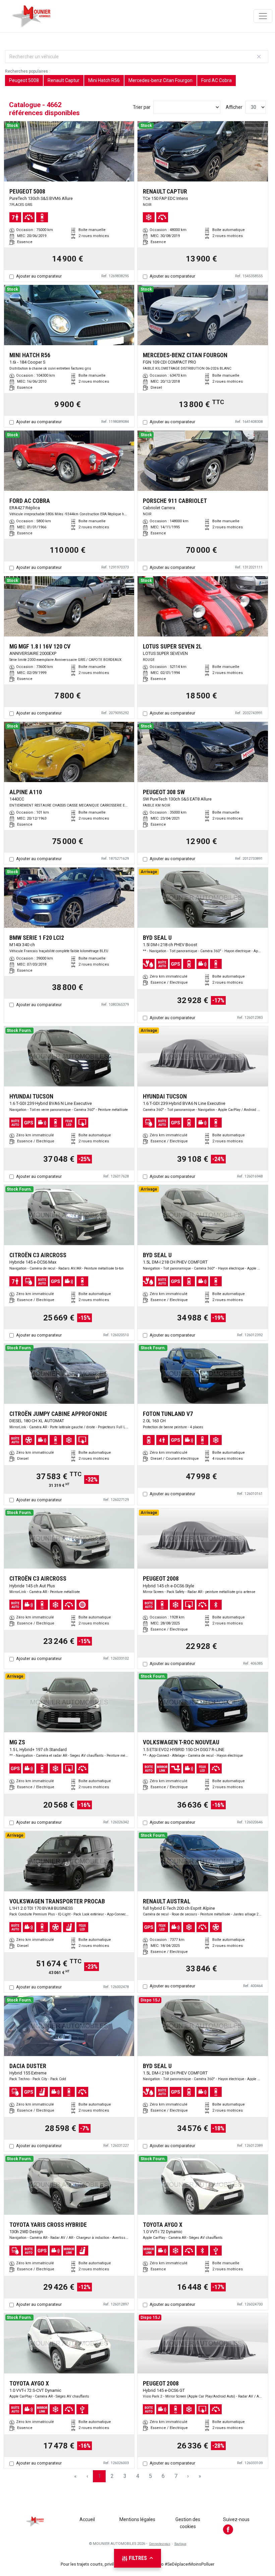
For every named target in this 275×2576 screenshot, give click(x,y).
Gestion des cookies (188, 2523)
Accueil (87, 2519)
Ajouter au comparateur (39, 276)
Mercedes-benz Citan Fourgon (160, 80)
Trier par (142, 107)
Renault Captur (64, 80)
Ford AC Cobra (216, 80)
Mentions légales (137, 2519)
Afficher (234, 107)
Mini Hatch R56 (104, 80)
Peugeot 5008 (24, 80)
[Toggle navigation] (263, 16)
